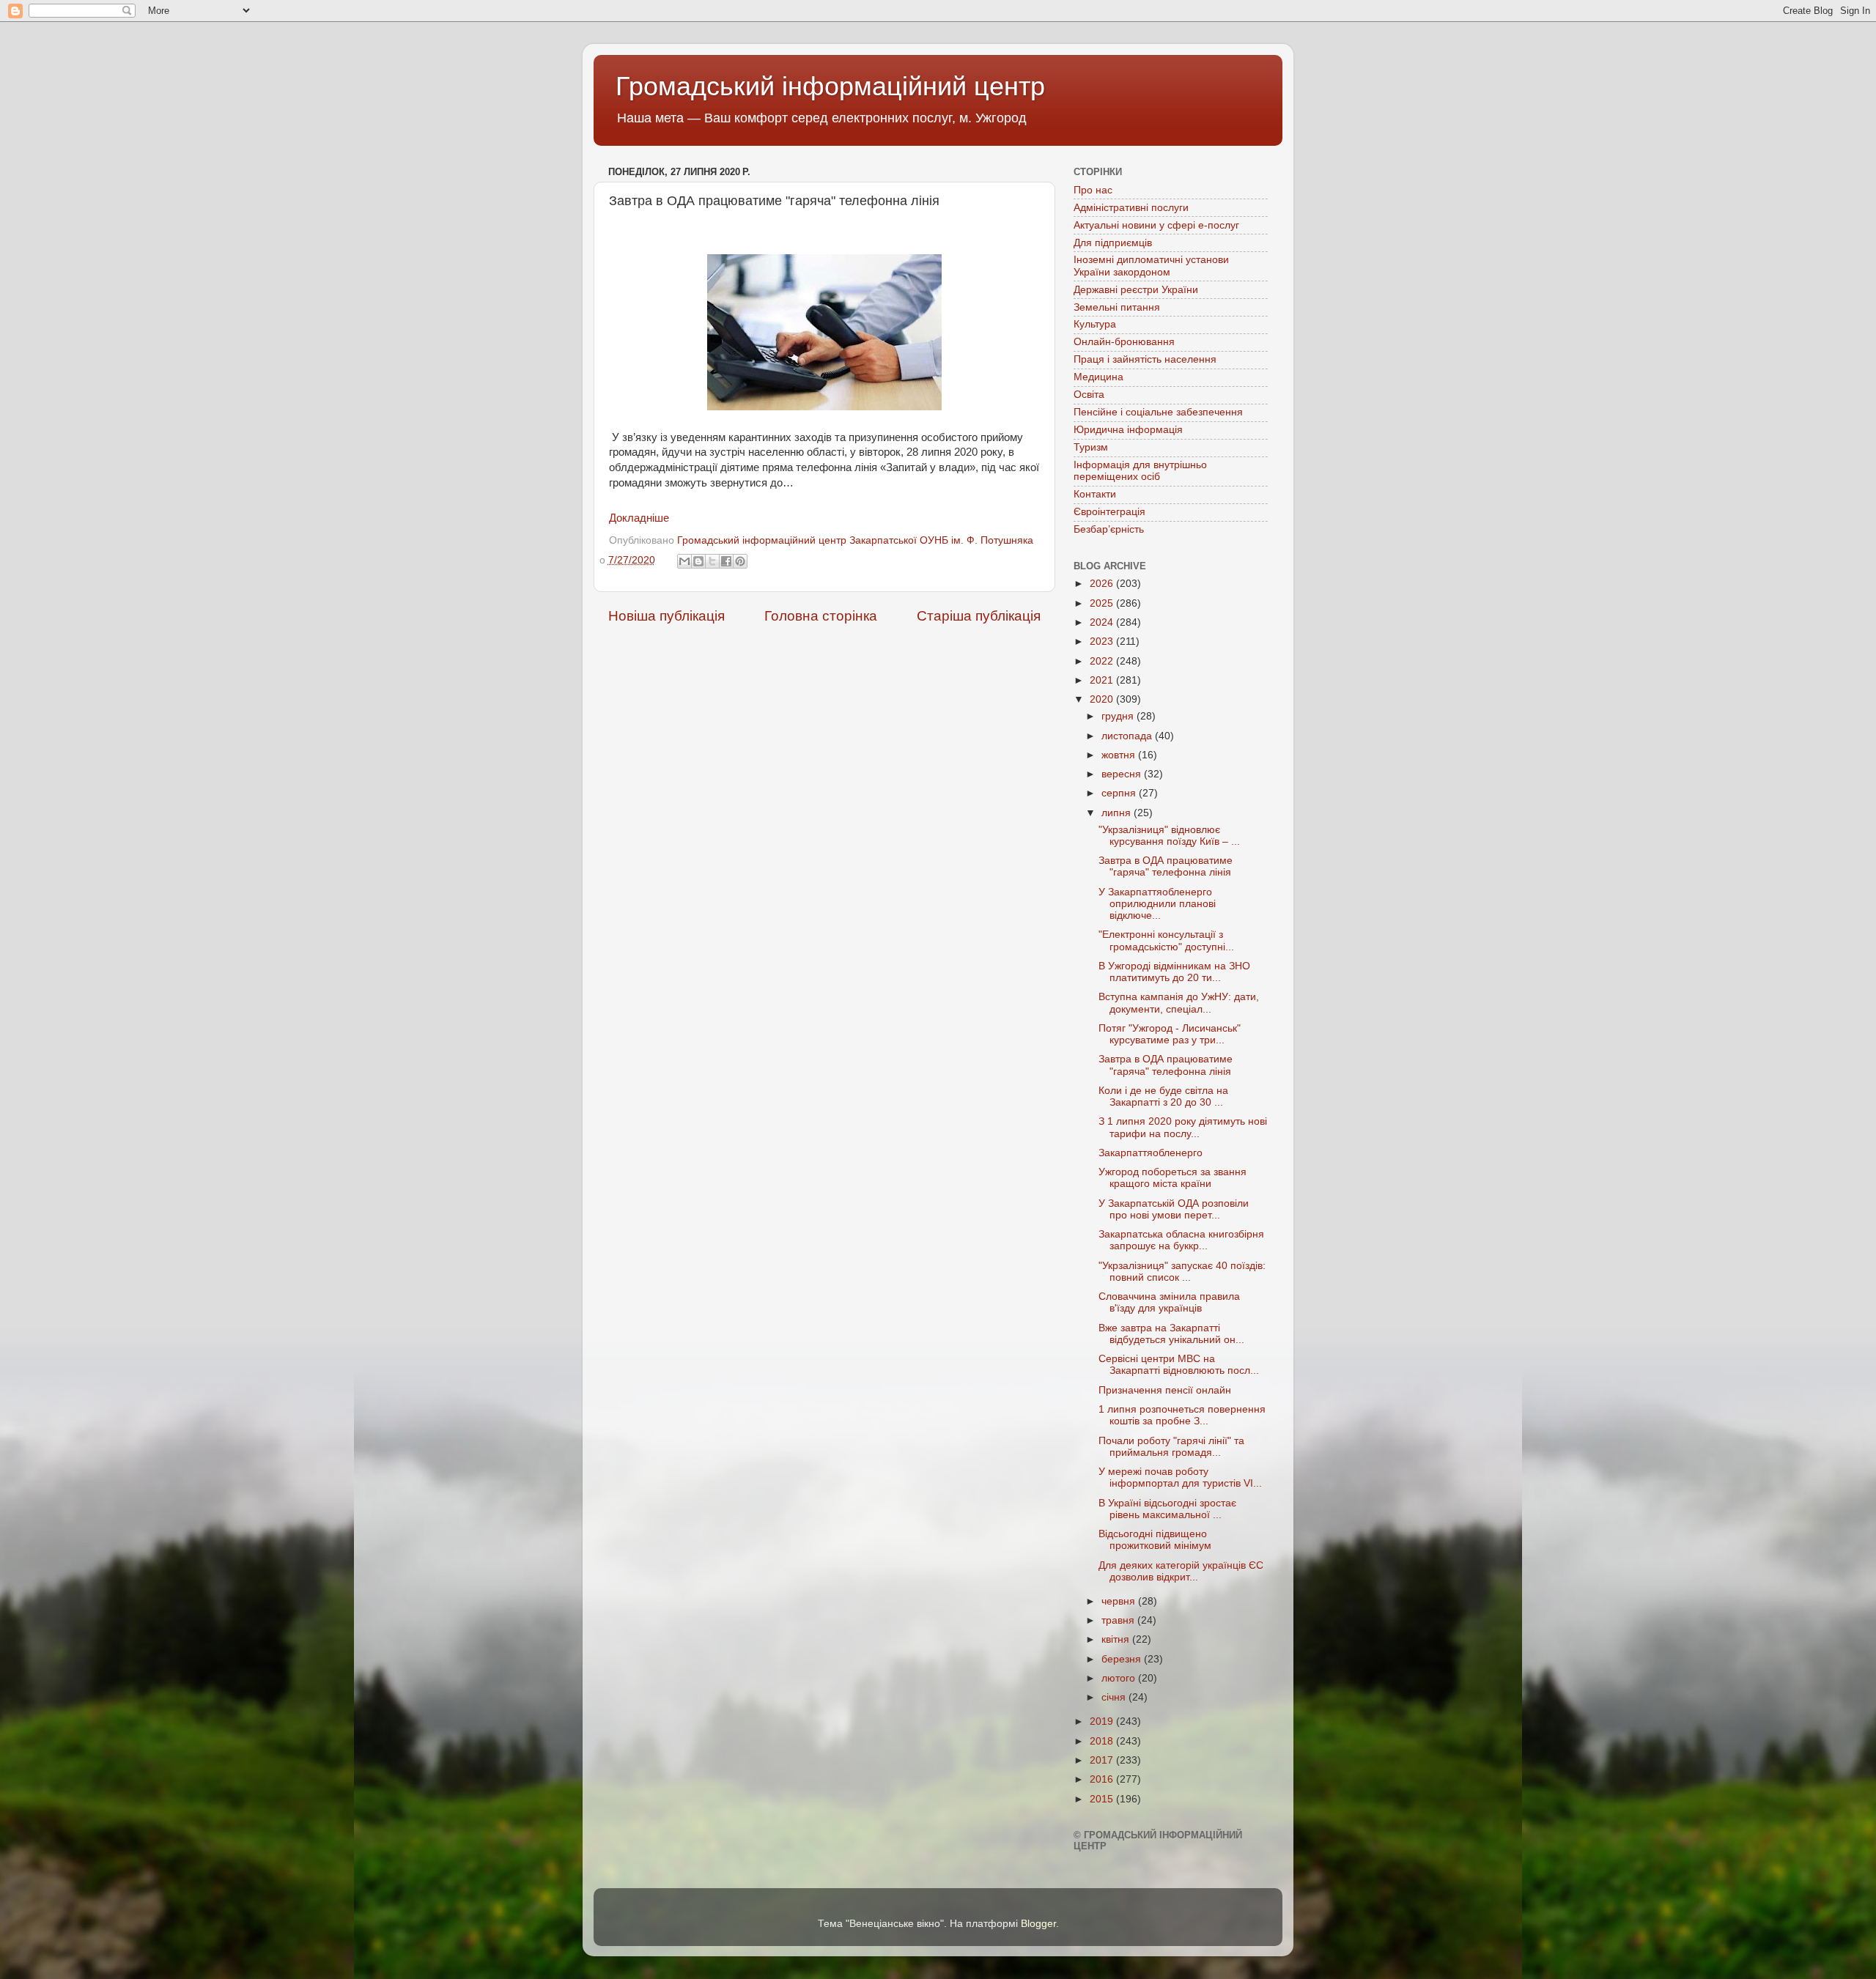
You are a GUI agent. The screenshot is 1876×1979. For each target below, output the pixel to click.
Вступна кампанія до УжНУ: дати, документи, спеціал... (1179, 1003)
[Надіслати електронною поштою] (684, 561)
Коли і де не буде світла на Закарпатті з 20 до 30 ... (1163, 1096)
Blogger (1038, 1924)
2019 (1103, 1721)
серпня (1120, 793)
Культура (1095, 324)
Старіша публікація (979, 616)
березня (1123, 1659)
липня (1118, 813)
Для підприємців (1113, 243)
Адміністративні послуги (1131, 208)
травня (1119, 1620)
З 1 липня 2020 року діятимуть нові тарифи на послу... (1183, 1127)
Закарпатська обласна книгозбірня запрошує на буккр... (1181, 1240)
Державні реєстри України (1136, 290)
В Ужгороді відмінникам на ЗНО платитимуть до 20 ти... (1174, 972)
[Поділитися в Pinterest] (740, 561)
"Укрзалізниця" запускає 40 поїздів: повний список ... (1182, 1272)
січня (1115, 1697)
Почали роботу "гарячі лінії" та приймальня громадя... (1171, 1447)
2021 (1103, 680)
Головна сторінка (821, 616)
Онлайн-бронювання (1124, 342)
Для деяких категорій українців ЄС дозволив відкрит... (1181, 1571)
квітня (1117, 1639)
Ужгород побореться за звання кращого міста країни (1172, 1178)
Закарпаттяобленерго (1151, 1153)
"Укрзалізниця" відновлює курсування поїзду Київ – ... (1169, 836)
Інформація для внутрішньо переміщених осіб (1140, 471)
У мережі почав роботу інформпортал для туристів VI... (1180, 1477)
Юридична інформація (1128, 430)
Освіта (1089, 395)
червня (1120, 1601)
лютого (1120, 1678)
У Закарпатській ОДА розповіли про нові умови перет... (1174, 1209)
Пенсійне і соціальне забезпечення (1158, 412)
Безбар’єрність (1109, 529)
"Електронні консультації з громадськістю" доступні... (1166, 940)
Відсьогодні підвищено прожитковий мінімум (1155, 1540)
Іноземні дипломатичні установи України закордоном (1151, 266)
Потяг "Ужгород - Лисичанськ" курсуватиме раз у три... (1170, 1034)
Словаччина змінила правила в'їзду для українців (1169, 1302)
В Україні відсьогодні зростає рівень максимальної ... (1167, 1509)
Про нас (1093, 190)
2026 (1103, 584)
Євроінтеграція (1109, 512)
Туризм (1091, 447)
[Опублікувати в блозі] (698, 561)
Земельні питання (1117, 307)
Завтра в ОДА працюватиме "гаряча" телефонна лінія (1166, 866)
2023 (1103, 641)
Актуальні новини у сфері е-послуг (1156, 225)
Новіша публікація (666, 616)
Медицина (1098, 377)
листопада (1128, 736)
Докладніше (639, 518)
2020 (1103, 699)
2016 (1103, 1779)
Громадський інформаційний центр (830, 86)
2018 (1103, 1741)
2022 (1103, 661)
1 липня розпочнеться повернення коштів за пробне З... (1182, 1415)
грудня (1119, 716)
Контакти (1095, 494)
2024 (1103, 622)
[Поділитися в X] (712, 561)
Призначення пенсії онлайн (1165, 1390)
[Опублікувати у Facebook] (726, 561)
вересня (1123, 774)
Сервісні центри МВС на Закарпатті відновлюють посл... (1179, 1365)
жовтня (1120, 755)
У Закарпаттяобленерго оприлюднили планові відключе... (1157, 904)
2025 (1103, 603)
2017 (1103, 1760)
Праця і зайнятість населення (1145, 359)
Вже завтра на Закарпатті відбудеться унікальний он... (1171, 1334)
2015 (1103, 1799)
